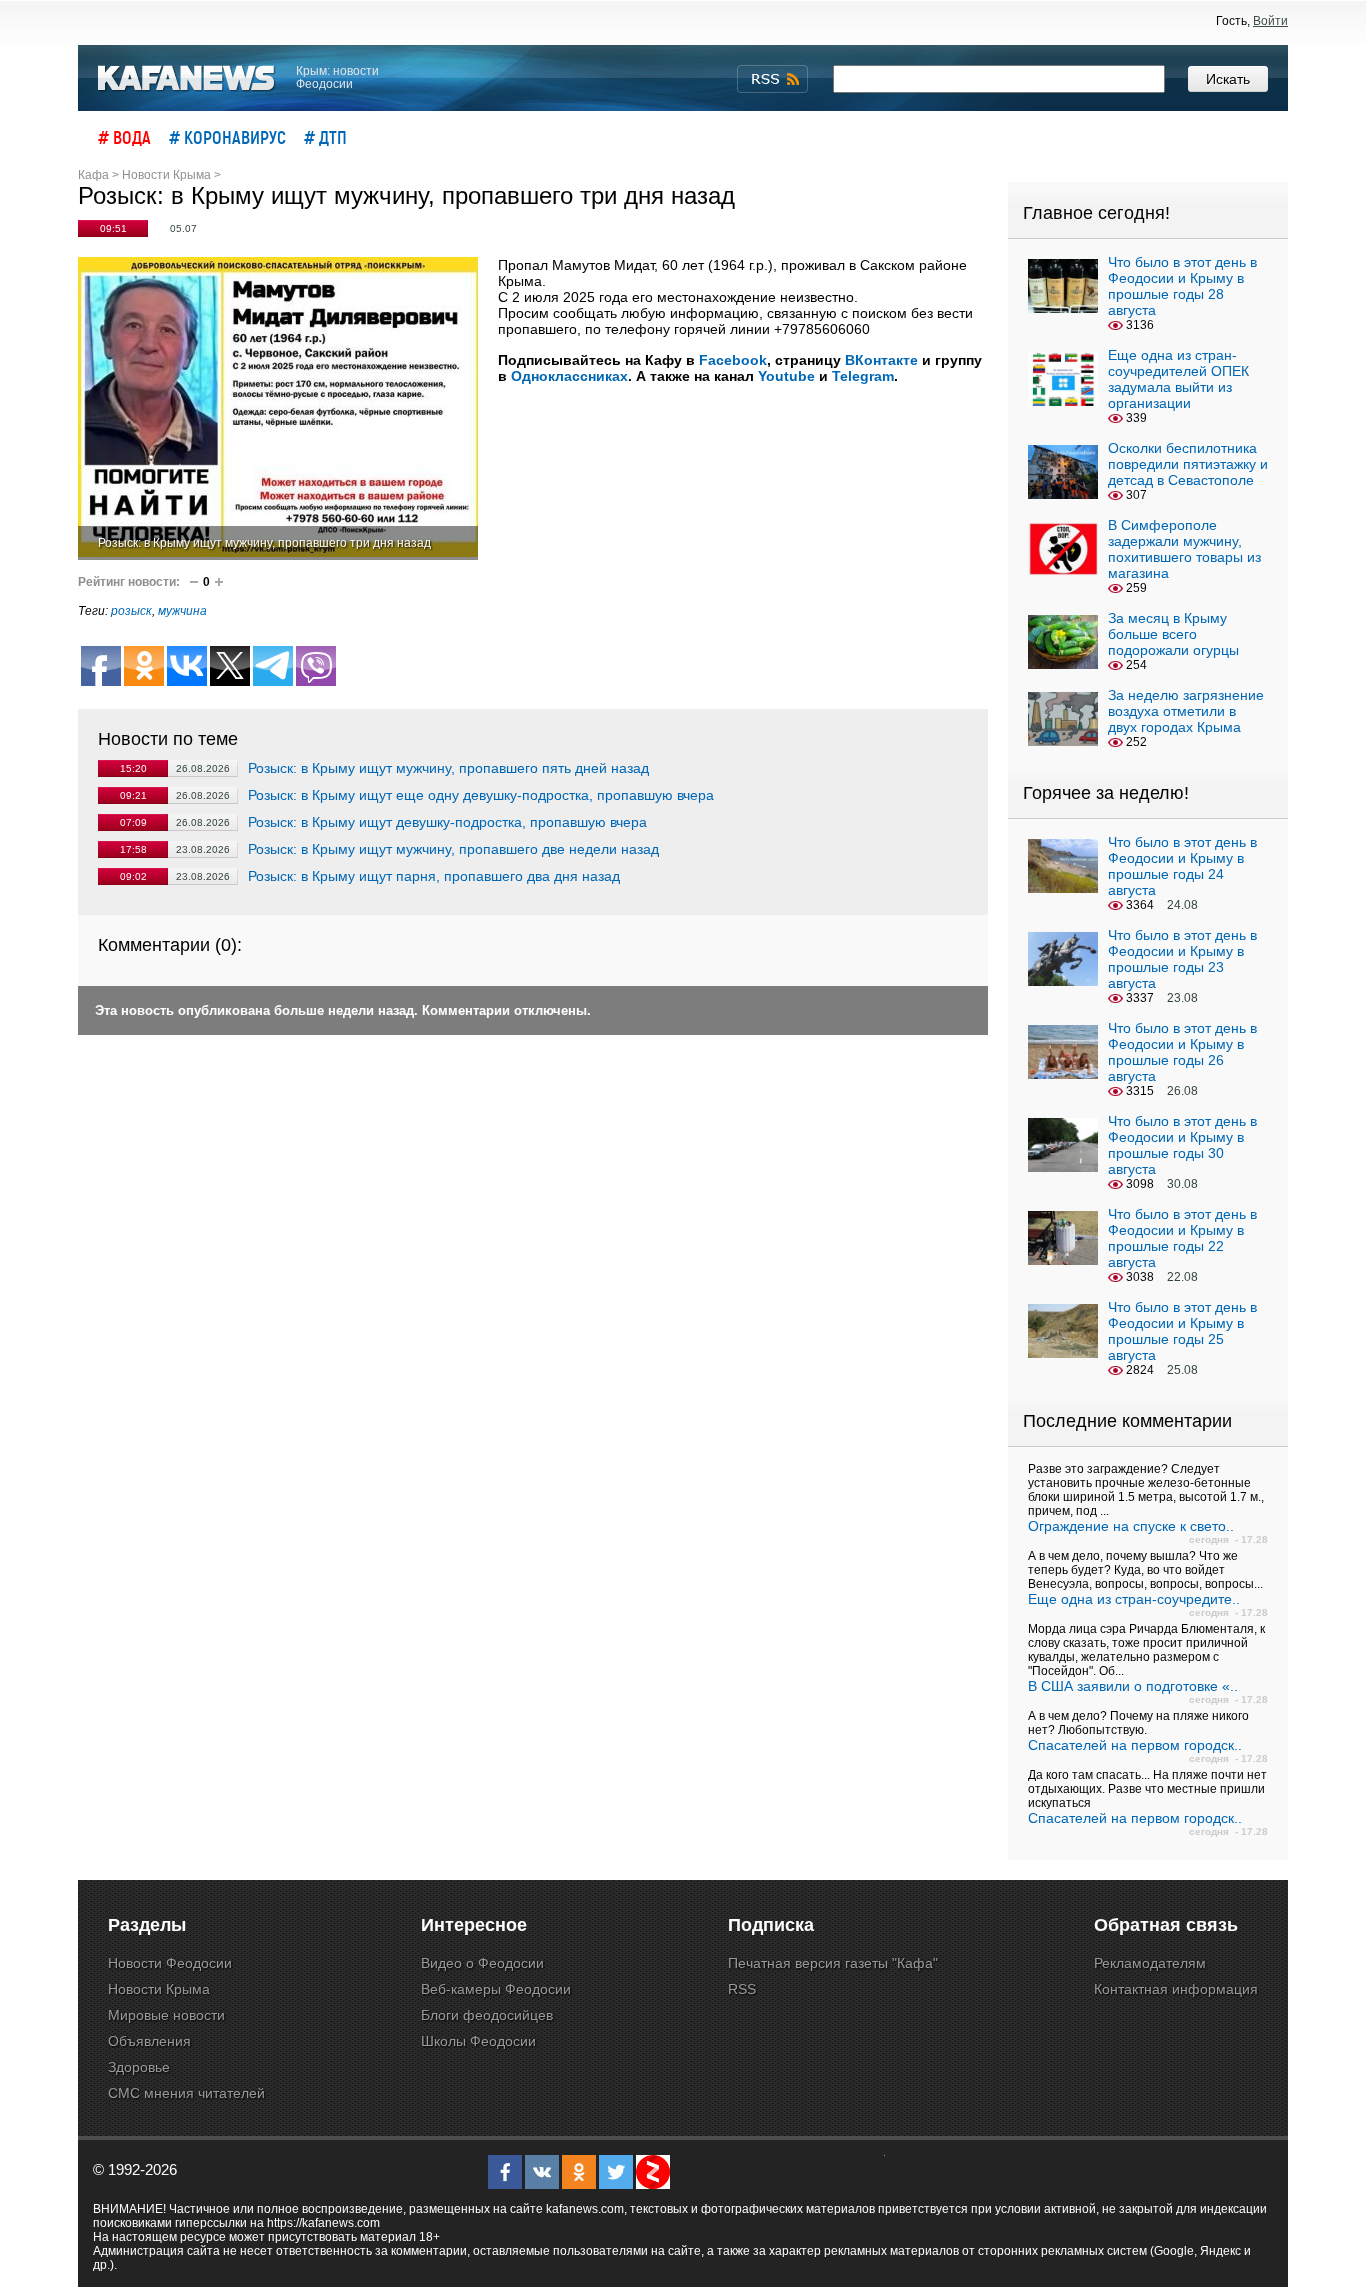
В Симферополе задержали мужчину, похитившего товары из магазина (1184, 549)
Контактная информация (1176, 1989)
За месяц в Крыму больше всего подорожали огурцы (1173, 634)
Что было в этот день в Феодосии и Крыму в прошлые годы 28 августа (1182, 286)
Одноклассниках (569, 376)
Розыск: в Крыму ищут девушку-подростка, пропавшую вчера (447, 822)
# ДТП (325, 137)
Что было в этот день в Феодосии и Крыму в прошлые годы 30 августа (1182, 1145)
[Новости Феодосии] (187, 78)
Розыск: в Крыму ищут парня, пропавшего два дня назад (434, 876)
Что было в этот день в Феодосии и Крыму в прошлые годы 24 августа (1182, 866)
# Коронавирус (227, 137)
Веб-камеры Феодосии (496, 1989)
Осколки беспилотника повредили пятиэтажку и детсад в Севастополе (1188, 464)
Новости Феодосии (170, 1963)
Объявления (149, 2041)
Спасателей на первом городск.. (1135, 1745)
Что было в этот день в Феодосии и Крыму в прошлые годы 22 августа (1182, 1238)
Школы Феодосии (478, 2041)
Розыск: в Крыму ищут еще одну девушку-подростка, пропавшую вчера (481, 795)
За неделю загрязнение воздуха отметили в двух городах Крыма (1186, 711)
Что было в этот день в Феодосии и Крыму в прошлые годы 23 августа (1182, 959)
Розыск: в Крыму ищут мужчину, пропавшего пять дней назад (448, 768)
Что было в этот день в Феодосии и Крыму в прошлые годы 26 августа (1182, 1052)
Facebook (733, 360)
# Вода (124, 137)
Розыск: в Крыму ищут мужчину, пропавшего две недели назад (453, 849)
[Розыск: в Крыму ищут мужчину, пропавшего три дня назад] (278, 408)
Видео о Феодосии (482, 1963)
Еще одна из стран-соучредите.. (1134, 1599)
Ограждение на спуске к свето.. (1131, 1526)
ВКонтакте (881, 360)
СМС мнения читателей (186, 2093)
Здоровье (139, 2067)
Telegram (863, 376)
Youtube (786, 376)
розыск (131, 611)
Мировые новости (166, 2015)
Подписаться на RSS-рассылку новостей (772, 79)
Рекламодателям (1150, 1963)
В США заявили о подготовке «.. (1133, 1686)
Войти (1270, 21)
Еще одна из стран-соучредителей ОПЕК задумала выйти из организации (1178, 379)
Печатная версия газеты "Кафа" (833, 1963)
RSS (742, 1989)
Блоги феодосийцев (487, 2015)
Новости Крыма (159, 1989)
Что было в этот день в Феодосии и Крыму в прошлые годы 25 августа (1182, 1331)
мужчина (182, 611)
